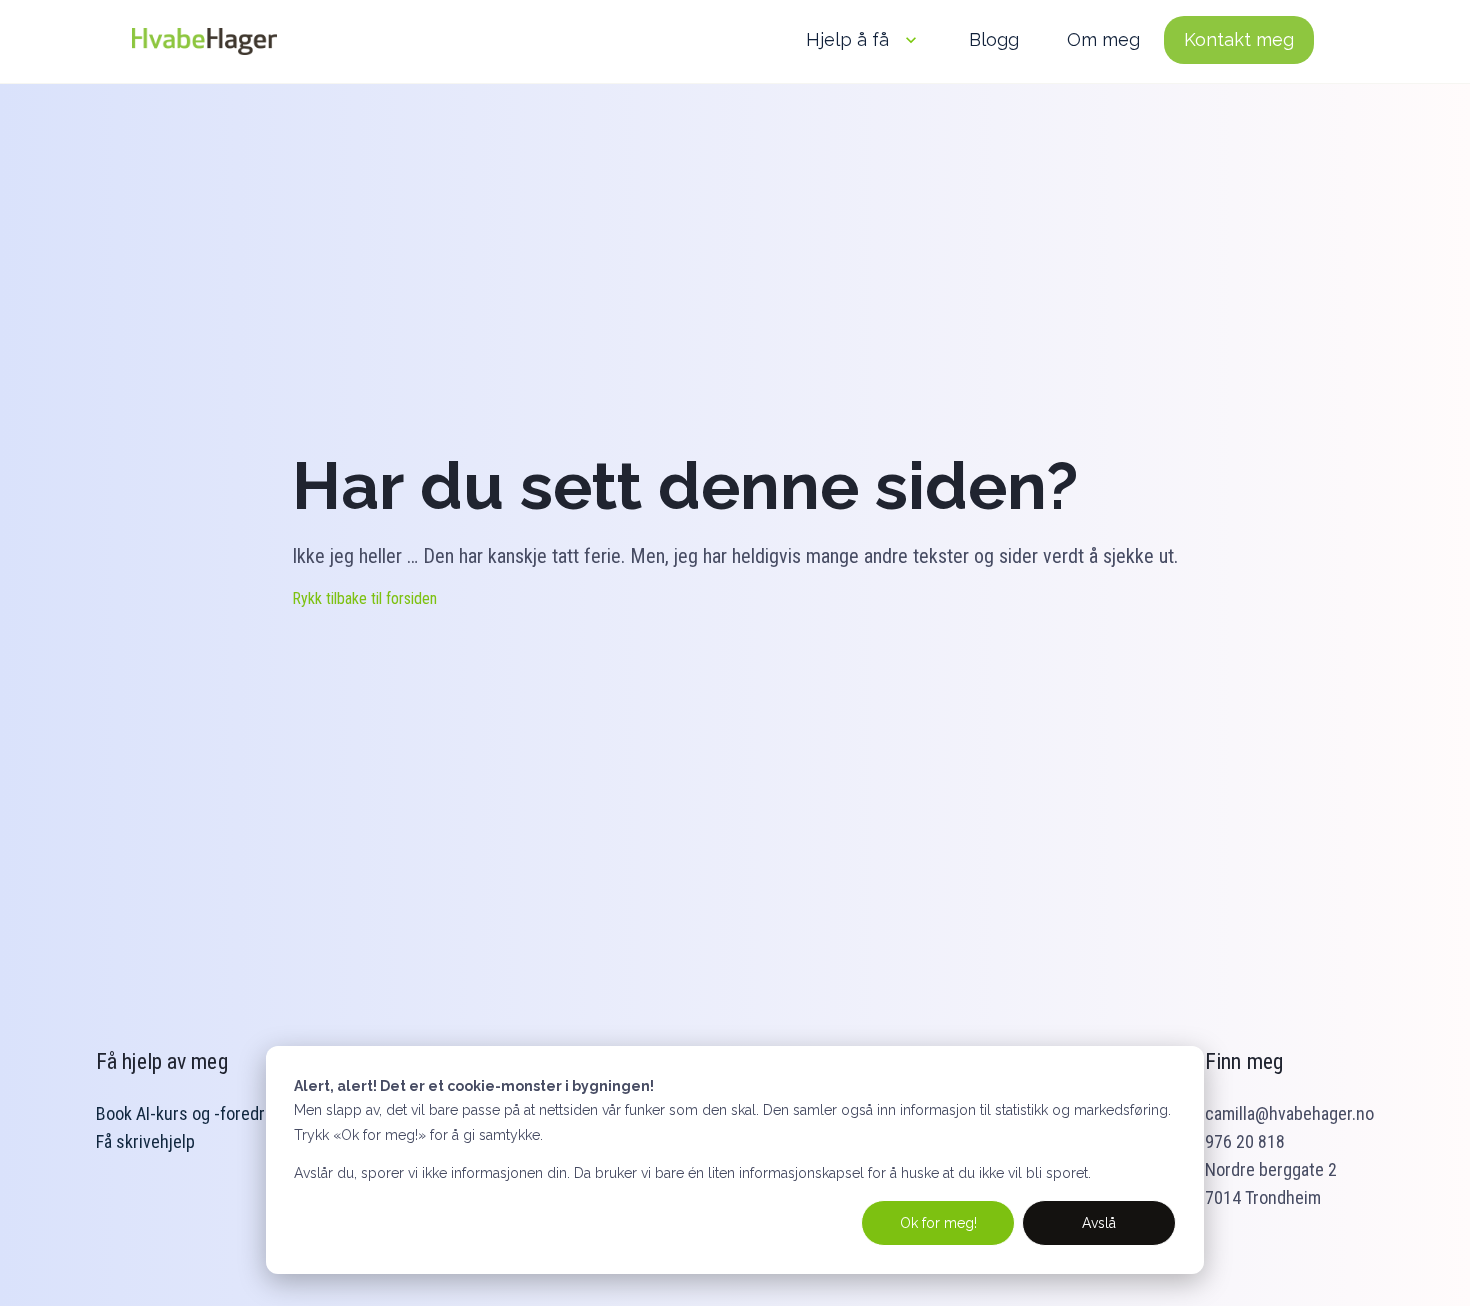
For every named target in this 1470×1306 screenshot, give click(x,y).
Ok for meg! (938, 1223)
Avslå (1099, 1223)
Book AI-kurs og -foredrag (189, 1113)
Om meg (1103, 39)
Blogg (994, 39)
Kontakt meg (1239, 39)
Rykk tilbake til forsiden (364, 598)
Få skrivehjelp (145, 1141)
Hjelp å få (847, 39)
